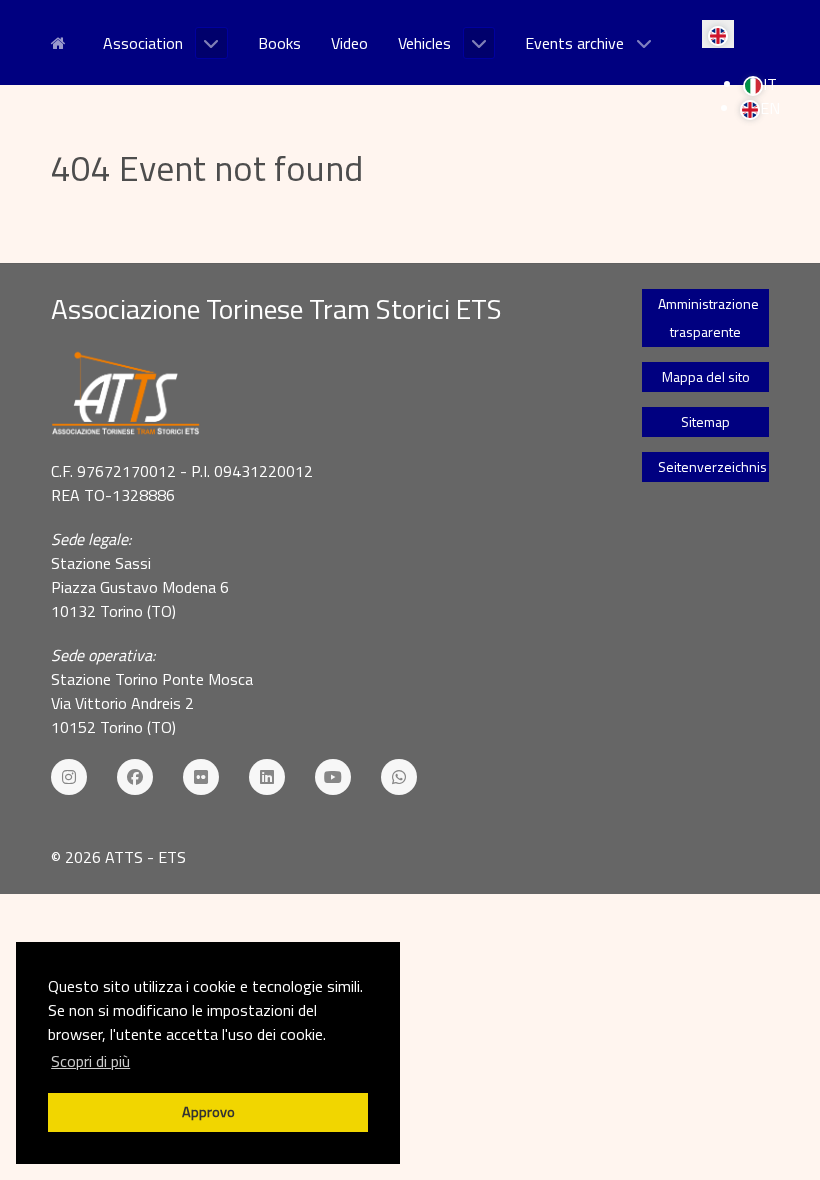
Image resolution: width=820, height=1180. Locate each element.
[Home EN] (62, 41)
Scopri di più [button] (90, 1061)
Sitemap (705, 421)
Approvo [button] (208, 1112)
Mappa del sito (706, 376)
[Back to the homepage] (321, 394)
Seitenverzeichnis (712, 466)
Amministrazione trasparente (708, 317)
